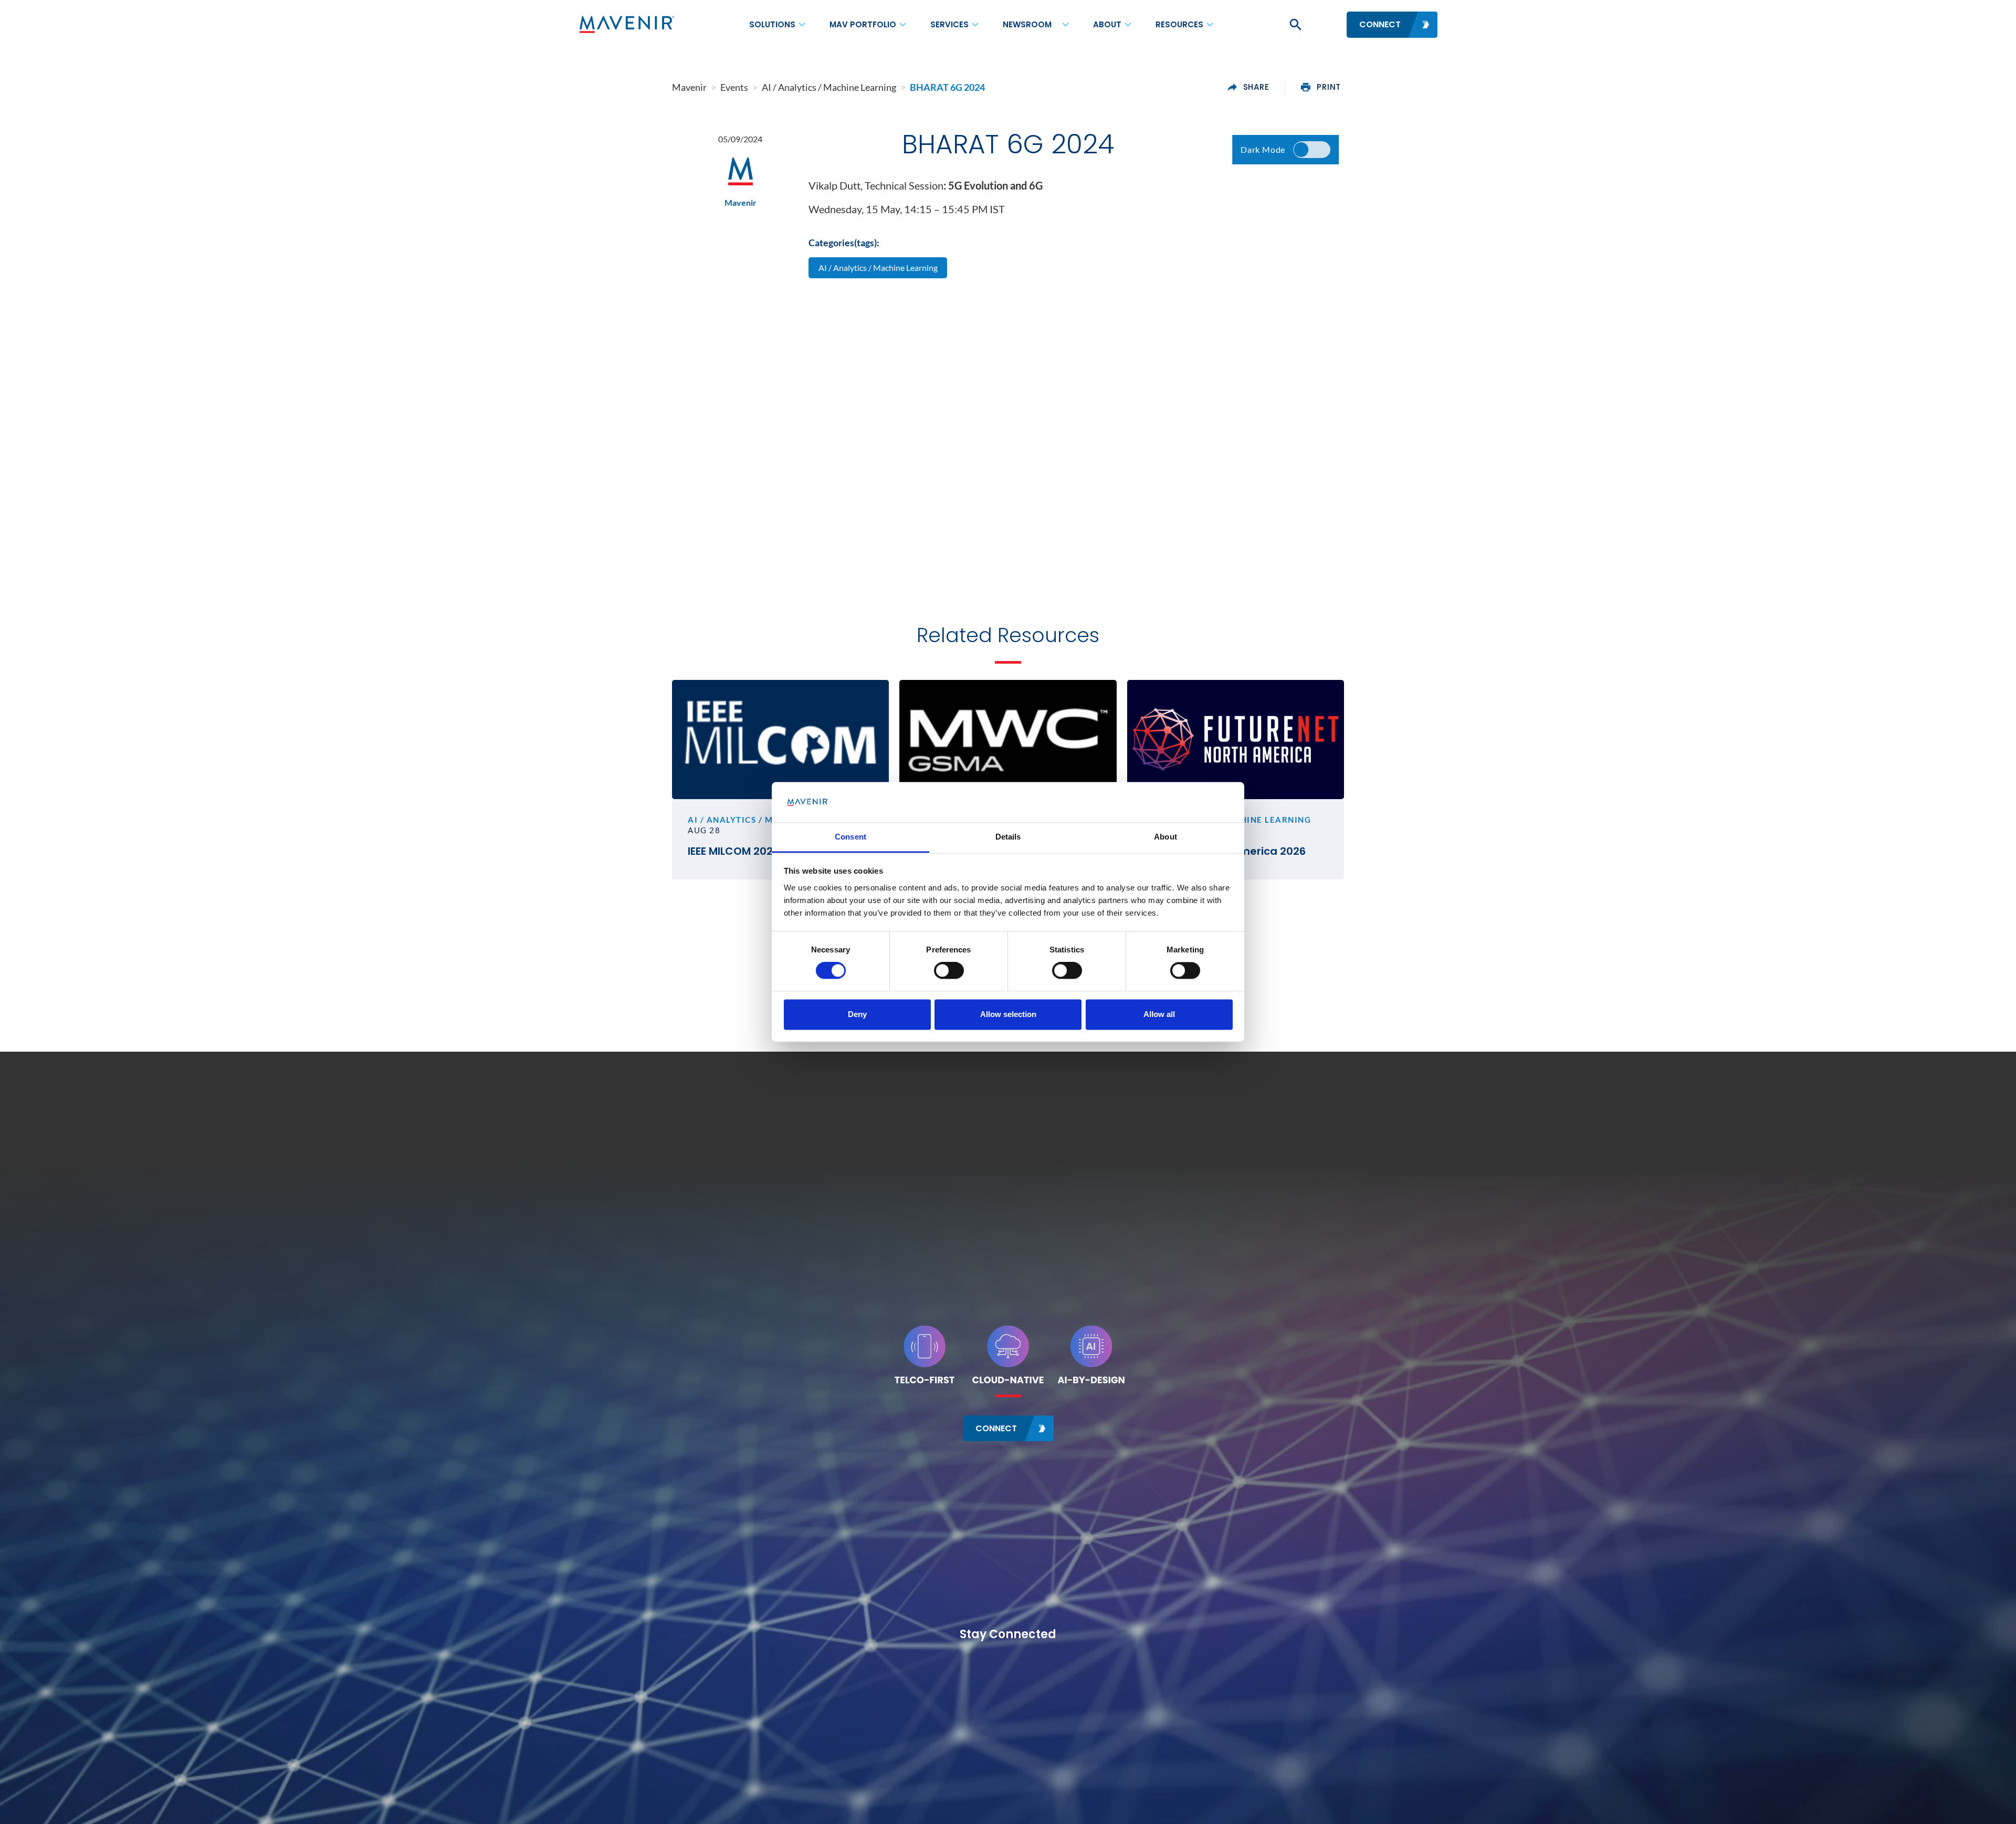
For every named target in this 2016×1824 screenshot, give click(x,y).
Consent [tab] (850, 837)
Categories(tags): (844, 243)
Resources (1179, 24)
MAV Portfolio (863, 24)
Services (949, 24)
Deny (857, 1014)
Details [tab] (1008, 837)
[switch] (949, 971)
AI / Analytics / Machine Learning (878, 268)
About (1107, 24)
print (1329, 87)
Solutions (772, 24)
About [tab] (1165, 837)
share (1256, 87)
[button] (1295, 25)
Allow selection (1008, 1014)
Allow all (1159, 1014)
